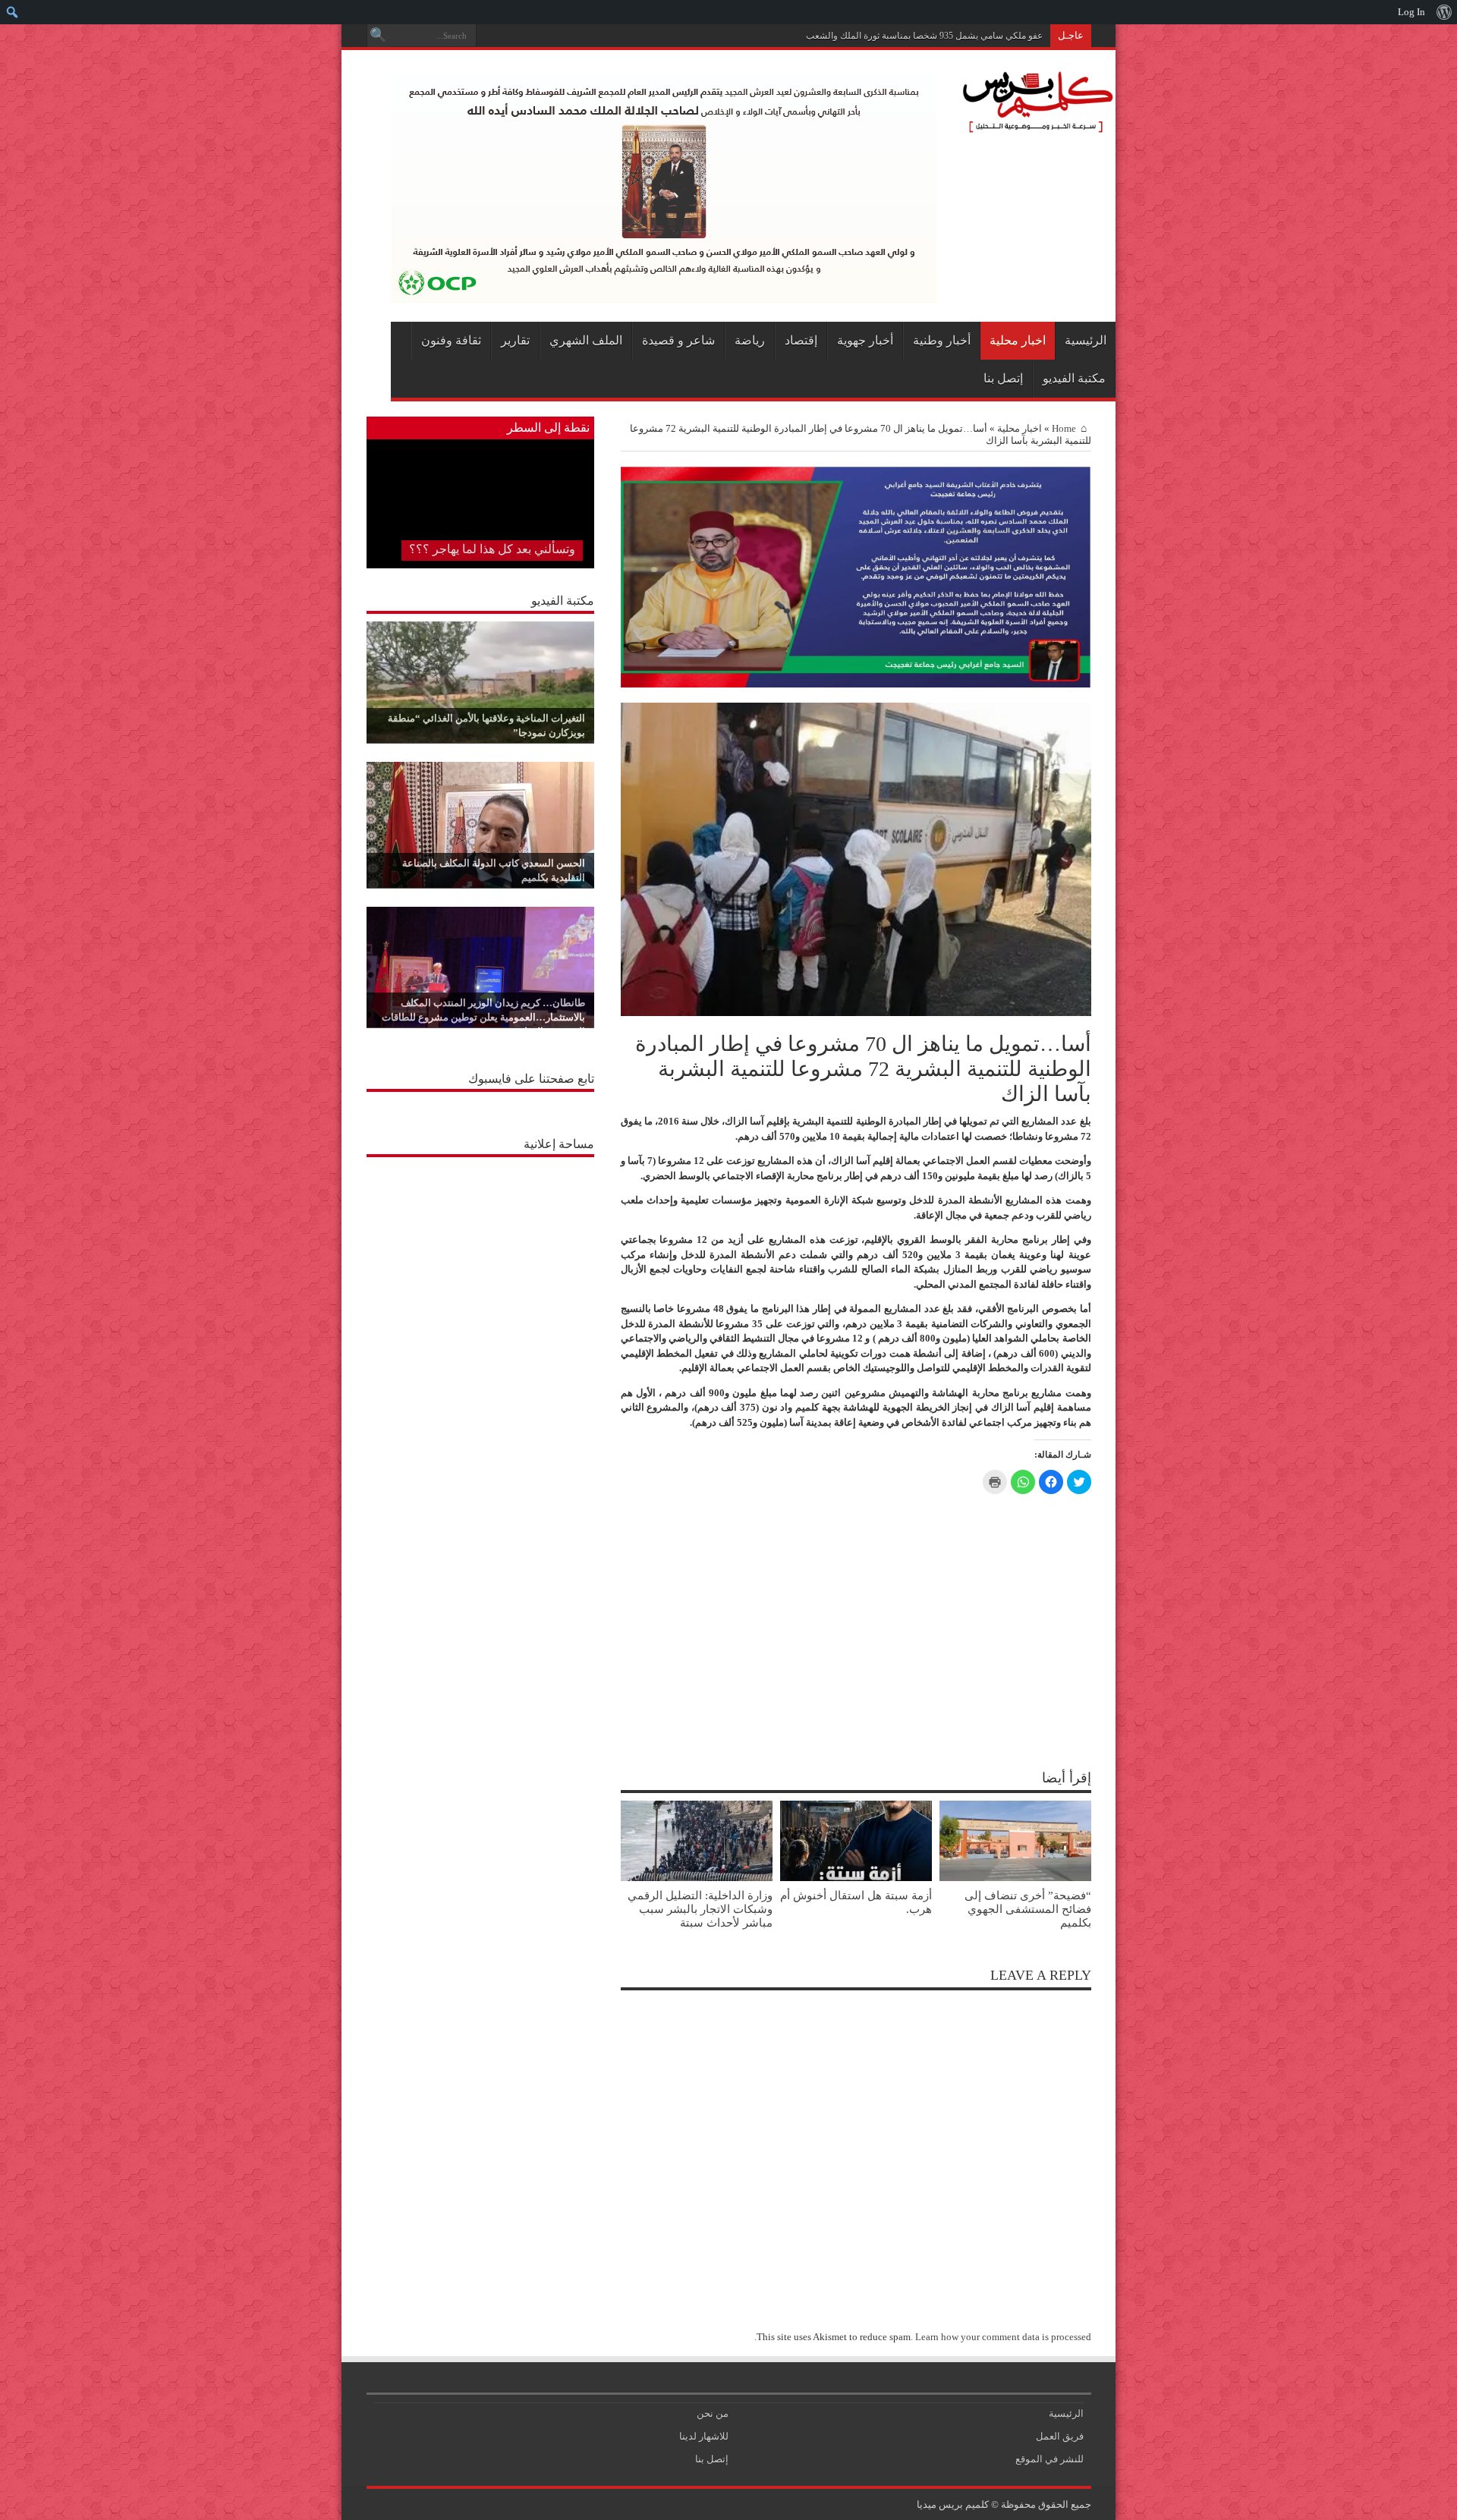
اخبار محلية (1018, 340)
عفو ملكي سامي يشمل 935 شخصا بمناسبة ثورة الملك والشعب (924, 36)
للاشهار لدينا (704, 2436)
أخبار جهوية (865, 340)
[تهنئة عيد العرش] (856, 684)
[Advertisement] (480, 1260)
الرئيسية (1086, 340)
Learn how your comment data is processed (1003, 2337)
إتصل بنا (1003, 378)
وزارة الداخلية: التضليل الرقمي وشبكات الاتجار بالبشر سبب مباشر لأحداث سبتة (700, 1909)
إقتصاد (801, 340)
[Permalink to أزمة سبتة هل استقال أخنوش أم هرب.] (856, 1878)
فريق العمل (1060, 2436)
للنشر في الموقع (1049, 2459)
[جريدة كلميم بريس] (1035, 126)
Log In (1411, 12)
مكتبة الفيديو (1074, 378)
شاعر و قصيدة (678, 340)
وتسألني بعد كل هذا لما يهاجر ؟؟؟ (492, 549)
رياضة (750, 340)
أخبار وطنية (942, 340)
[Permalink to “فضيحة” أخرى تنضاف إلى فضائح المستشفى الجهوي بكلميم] (1015, 1878)
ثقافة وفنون (451, 340)
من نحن (713, 2413)
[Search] (378, 36)
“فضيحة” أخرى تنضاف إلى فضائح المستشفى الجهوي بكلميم (1028, 1909)
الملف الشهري (586, 340)
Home (1064, 428)
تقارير (515, 340)
